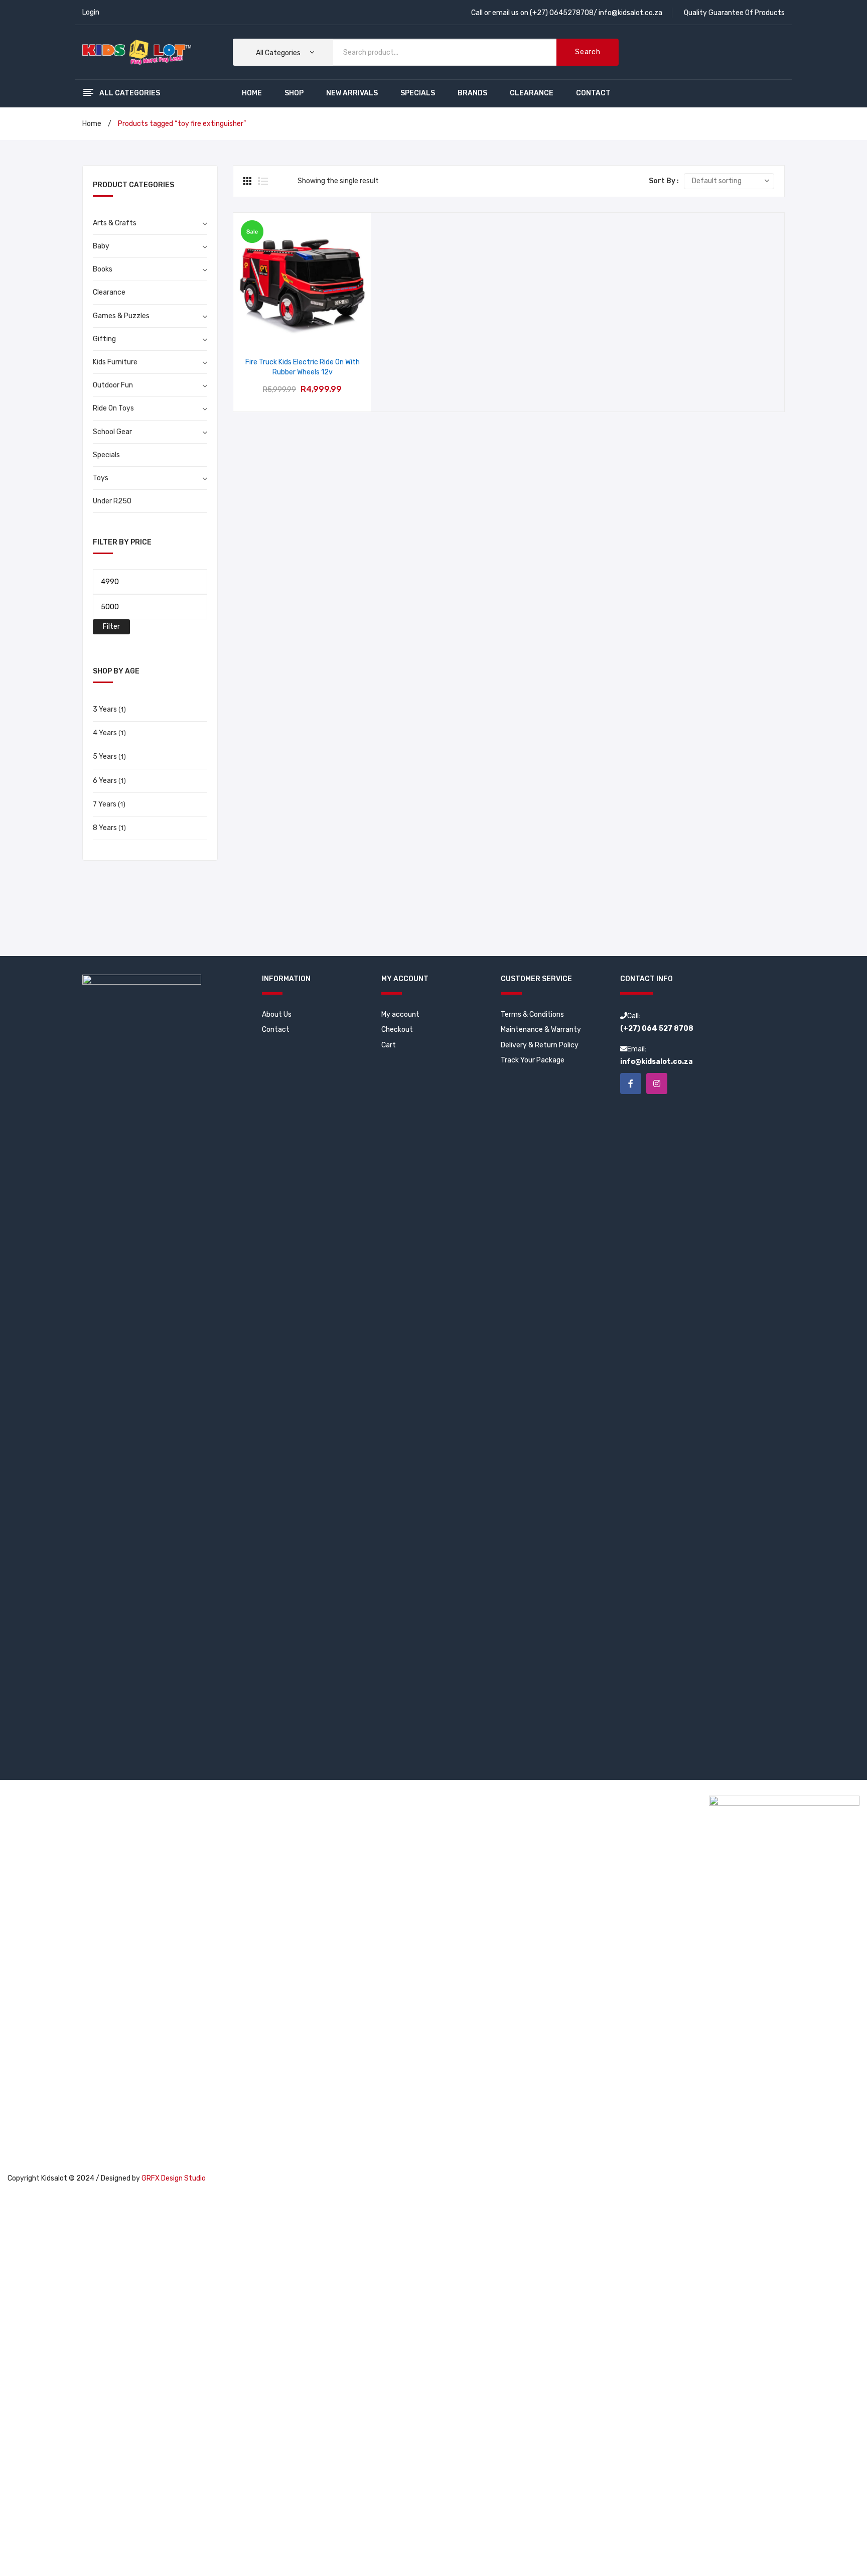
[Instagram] (657, 1083)
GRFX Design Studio (174, 2178)
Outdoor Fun (113, 385)
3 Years (105, 709)
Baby (101, 246)
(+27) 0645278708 (562, 13)
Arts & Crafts (115, 223)
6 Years (105, 781)
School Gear (112, 432)
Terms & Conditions (532, 1014)
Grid (248, 181)
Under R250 (112, 501)
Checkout (397, 1030)
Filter (111, 627)
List (263, 181)
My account (400, 1014)
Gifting (104, 339)
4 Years (105, 733)
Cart (389, 1045)
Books (103, 269)
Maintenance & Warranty (541, 1030)
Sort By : (664, 181)
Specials (106, 455)
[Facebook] (631, 1083)
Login (91, 12)
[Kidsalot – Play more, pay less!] (137, 52)
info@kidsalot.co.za (630, 13)
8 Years (105, 828)
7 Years (105, 804)
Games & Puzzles (121, 316)
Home (92, 124)
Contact (276, 1030)
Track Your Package (533, 1060)
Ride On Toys (113, 408)
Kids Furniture (115, 362)
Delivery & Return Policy (540, 1045)
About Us (277, 1014)
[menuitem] (252, 93)
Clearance (109, 292)
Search (588, 52)
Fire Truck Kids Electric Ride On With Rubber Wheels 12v (303, 367)
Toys (101, 478)
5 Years (105, 757)
